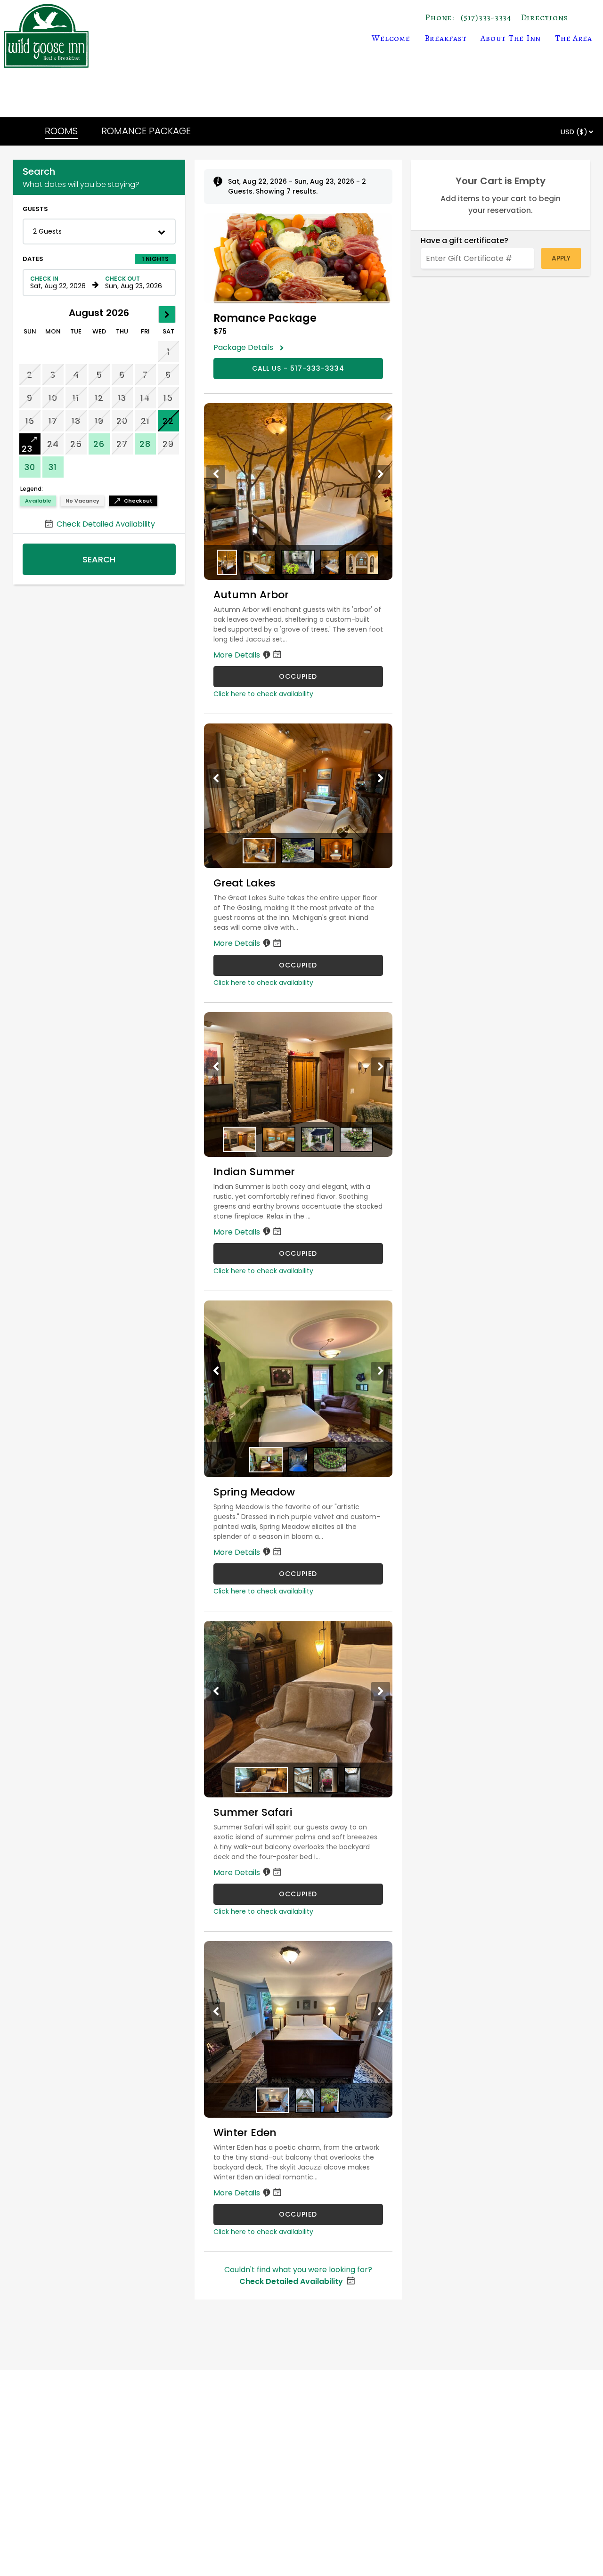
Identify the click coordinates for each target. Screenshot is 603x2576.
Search (99, 559)
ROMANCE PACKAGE (146, 131)
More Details (238, 655)
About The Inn (511, 38)
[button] (99, 232)
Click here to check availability (263, 694)
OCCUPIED (298, 676)
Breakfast (446, 38)
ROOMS (61, 131)
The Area (574, 38)
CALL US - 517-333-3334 (298, 368)
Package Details (246, 347)
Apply (561, 258)
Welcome (391, 38)
